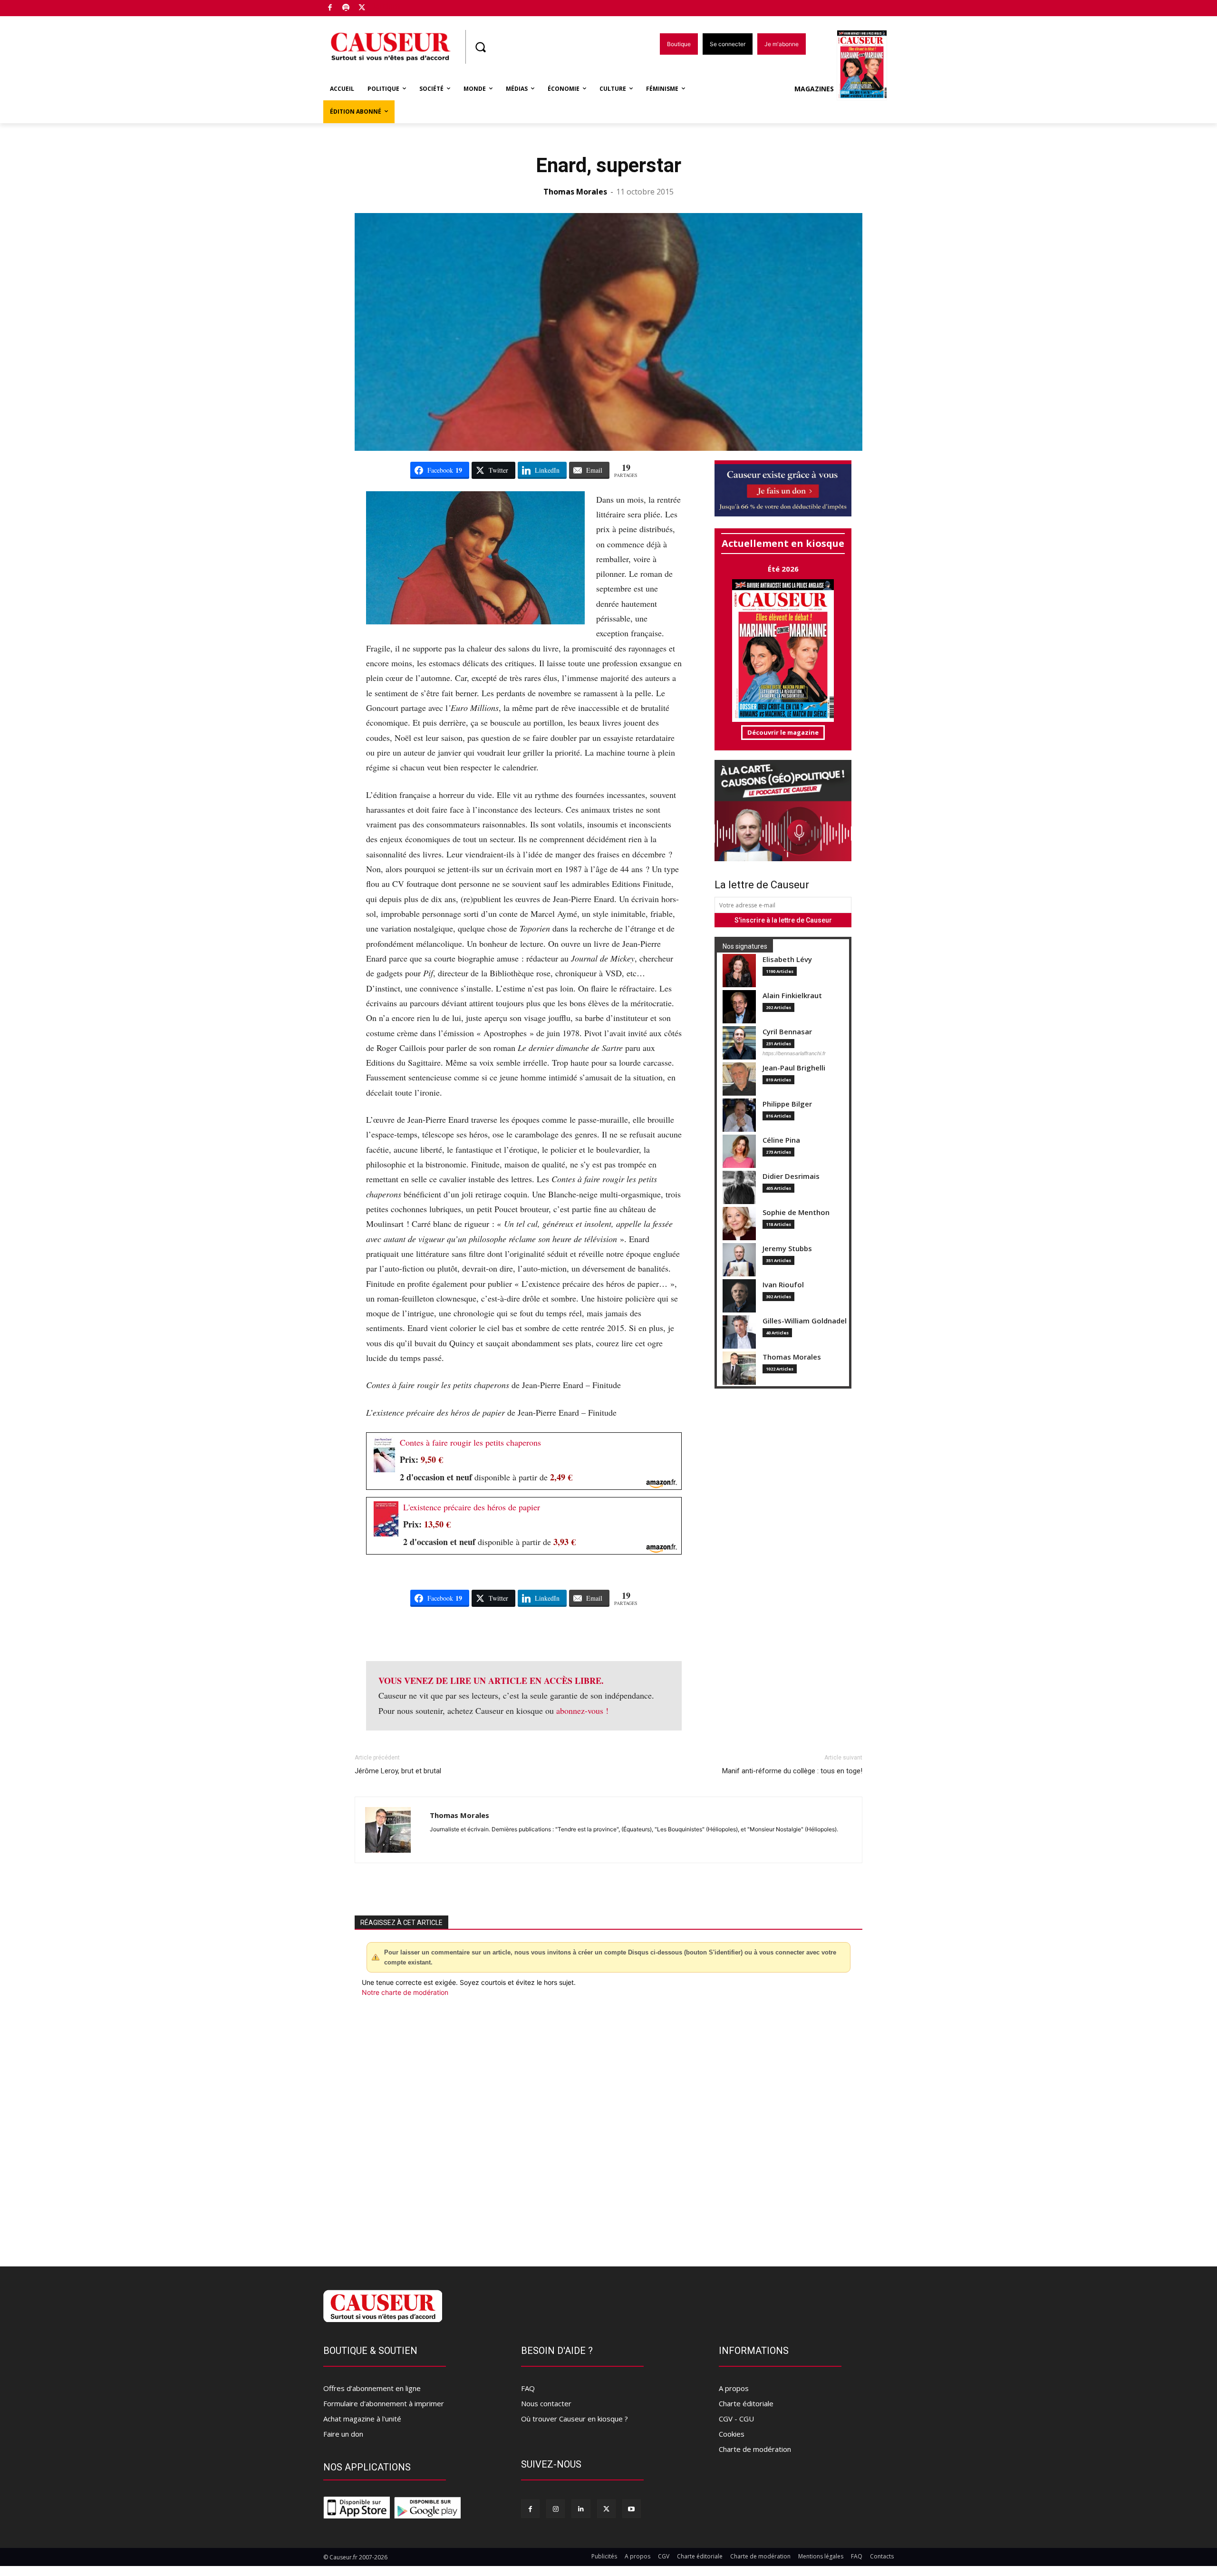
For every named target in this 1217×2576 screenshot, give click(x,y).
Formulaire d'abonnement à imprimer (384, 2403)
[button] (480, 47)
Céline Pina (781, 1140)
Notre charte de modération (405, 1992)
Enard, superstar (608, 165)
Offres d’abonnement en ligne (372, 2388)
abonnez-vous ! (582, 1711)
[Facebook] (330, 8)
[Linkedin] (581, 2509)
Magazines (814, 89)
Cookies (732, 2434)
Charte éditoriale (746, 2403)
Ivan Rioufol (783, 1285)
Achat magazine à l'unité (362, 2419)
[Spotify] (346, 8)
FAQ (528, 2388)
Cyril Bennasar (787, 1032)
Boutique (386, 6)
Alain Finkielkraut (792, 996)
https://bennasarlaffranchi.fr (794, 1053)
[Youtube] (632, 2509)
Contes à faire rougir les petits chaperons (470, 1442)
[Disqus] (608, 2126)
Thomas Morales (575, 192)
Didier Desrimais (791, 1176)
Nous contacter (546, 2403)
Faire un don (343, 2434)
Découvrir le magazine (783, 732)
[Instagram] (555, 2509)
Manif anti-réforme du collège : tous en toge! (792, 1771)
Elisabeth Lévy (787, 959)
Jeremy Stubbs (787, 1249)
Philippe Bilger (787, 1104)
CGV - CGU (736, 2419)
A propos (734, 2388)
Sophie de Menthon (796, 1212)
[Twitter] (362, 8)
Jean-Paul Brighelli (794, 1068)
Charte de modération (755, 2449)
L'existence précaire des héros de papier (472, 1507)
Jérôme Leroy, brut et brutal (398, 1771)
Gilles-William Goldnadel (805, 1321)
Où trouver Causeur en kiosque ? (575, 2419)
